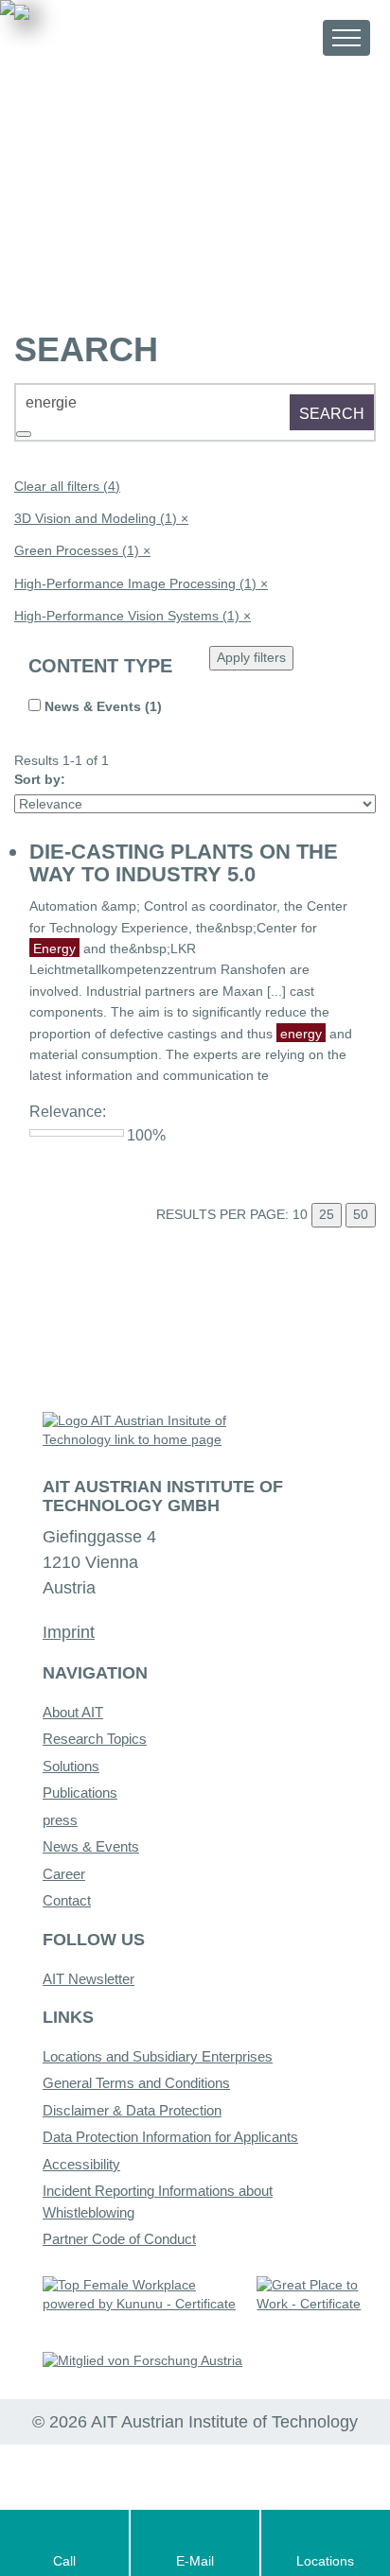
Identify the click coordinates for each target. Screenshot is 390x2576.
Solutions (71, 1766)
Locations (325, 2561)
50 (361, 1214)
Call (64, 2561)
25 (327, 1214)
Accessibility (81, 2164)
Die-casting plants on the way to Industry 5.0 (184, 863)
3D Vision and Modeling (101, 518)
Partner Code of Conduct (119, 2239)
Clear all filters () (67, 486)
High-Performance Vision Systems (133, 616)
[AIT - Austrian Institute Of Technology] (119, 36)
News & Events (91, 1846)
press (60, 1820)
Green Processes (82, 550)
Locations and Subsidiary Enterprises (158, 2056)
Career (64, 1874)
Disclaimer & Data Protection (132, 2110)
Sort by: (40, 779)
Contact (67, 1900)
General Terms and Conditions (136, 2083)
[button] (291, 37)
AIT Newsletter (89, 1979)
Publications (80, 1793)
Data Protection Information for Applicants (170, 2137)
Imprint (69, 1632)
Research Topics (95, 1739)
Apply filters (251, 657)
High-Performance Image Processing (141, 583)
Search (332, 414)
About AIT (73, 1712)
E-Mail (195, 2561)
